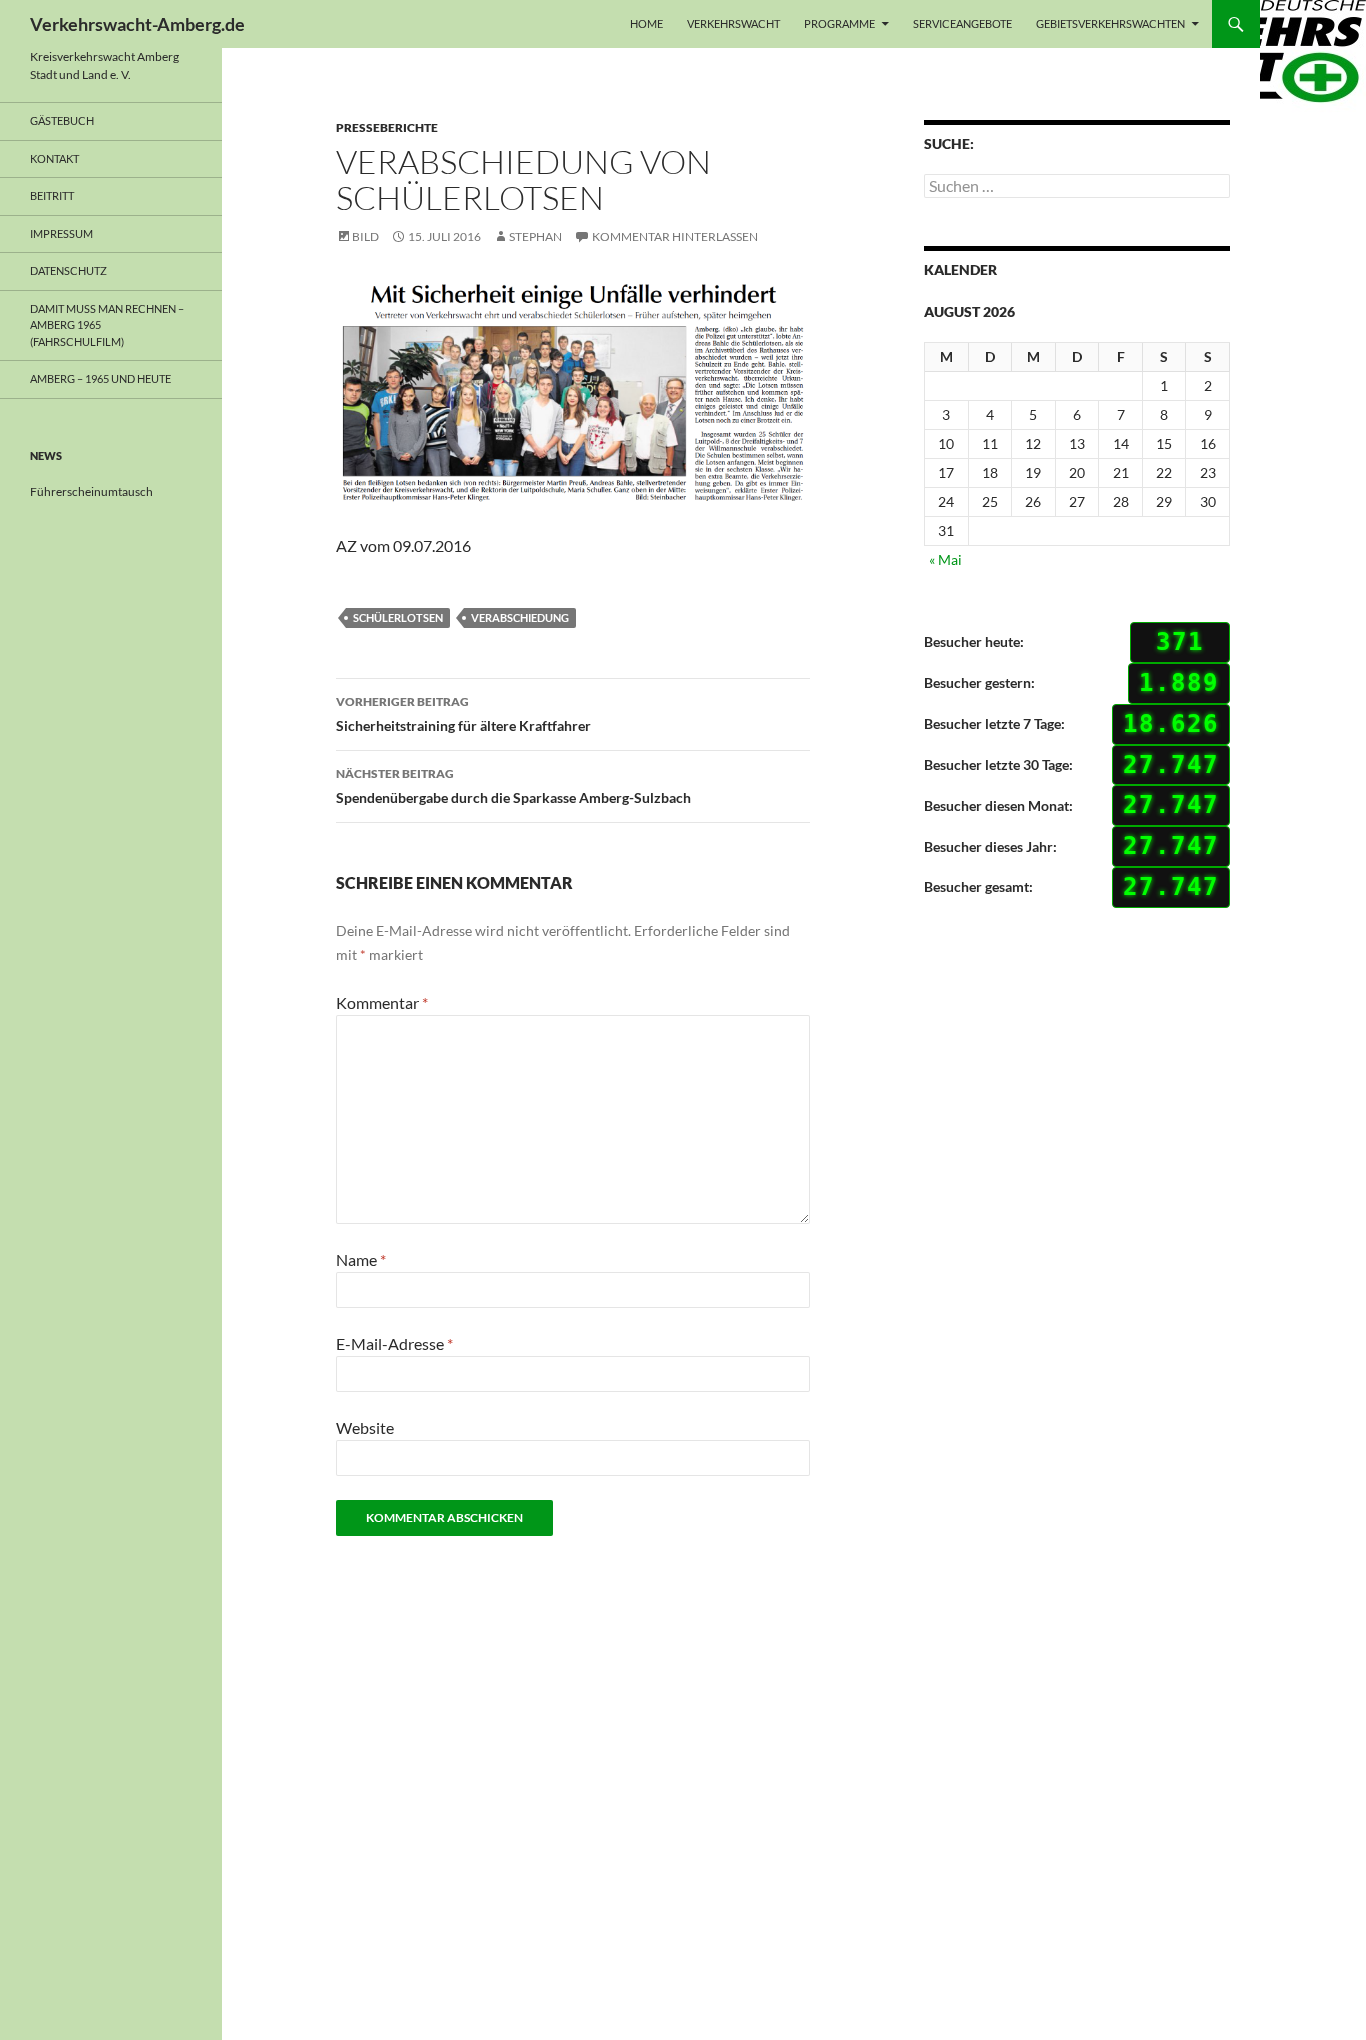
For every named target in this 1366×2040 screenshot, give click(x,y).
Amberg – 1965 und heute (100, 378)
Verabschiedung (520, 617)
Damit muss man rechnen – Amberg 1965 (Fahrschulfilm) (107, 325)
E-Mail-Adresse (394, 1343)
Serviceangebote (962, 23)
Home (646, 23)
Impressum (61, 233)
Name (361, 1259)
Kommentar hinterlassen (675, 236)
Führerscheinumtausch (91, 491)
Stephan (535, 236)
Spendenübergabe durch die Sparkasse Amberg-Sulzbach (513, 786)
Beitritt (52, 195)
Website (365, 1427)
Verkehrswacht (733, 23)
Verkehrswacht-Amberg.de (137, 24)
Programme (839, 23)
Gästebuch (62, 120)
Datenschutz (68, 270)
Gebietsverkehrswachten (1110, 23)
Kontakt (54, 158)
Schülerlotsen (398, 617)
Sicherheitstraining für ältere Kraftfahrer (463, 714)
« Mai (945, 559)
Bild (365, 236)
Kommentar (382, 1002)
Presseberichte (387, 127)
